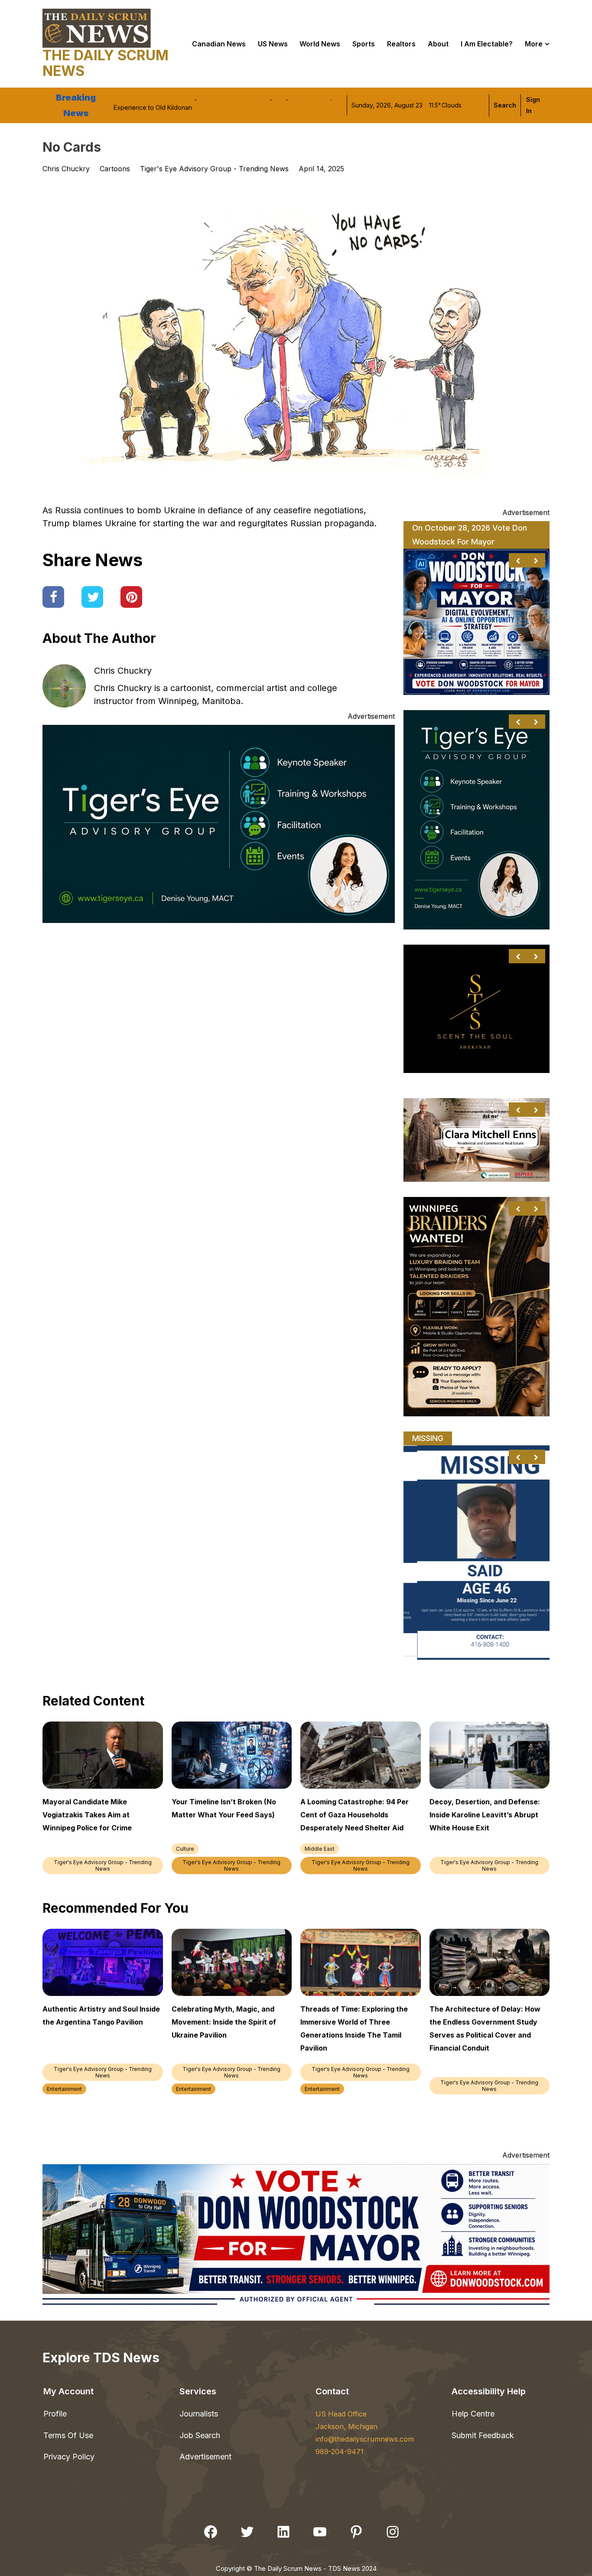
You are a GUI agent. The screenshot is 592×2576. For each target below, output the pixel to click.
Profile (55, 2414)
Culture (185, 1849)
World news (320, 44)
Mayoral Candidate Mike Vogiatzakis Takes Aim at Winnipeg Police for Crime (223, 105)
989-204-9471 (340, 2452)
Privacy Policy (69, 2457)
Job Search (200, 2435)
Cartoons (115, 169)
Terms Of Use (68, 2435)
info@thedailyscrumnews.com (365, 2439)
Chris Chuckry (123, 671)
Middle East (320, 1849)
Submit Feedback (483, 2435)
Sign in (533, 105)
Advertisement (205, 2457)
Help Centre (473, 2414)
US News (273, 44)
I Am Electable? (487, 44)
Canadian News (219, 44)
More (534, 44)
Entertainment (64, 2089)
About (438, 44)
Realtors (401, 44)
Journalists (199, 2414)
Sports (364, 44)
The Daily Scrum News (106, 63)
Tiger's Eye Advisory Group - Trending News (214, 169)
